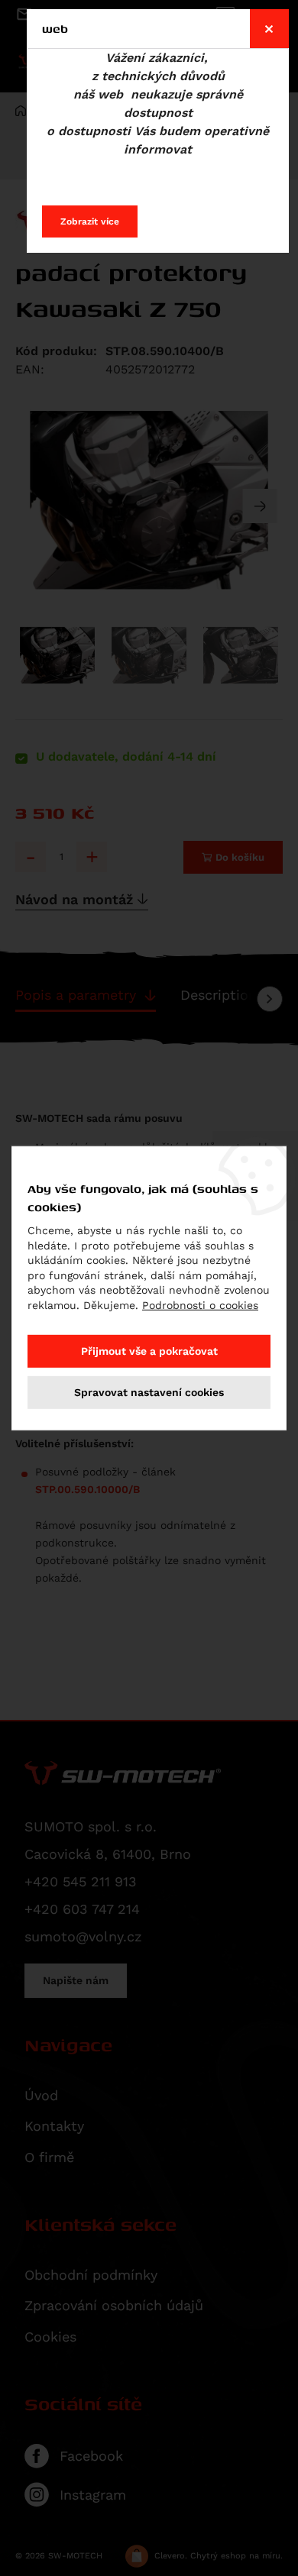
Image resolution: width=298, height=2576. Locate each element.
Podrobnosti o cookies (200, 1305)
